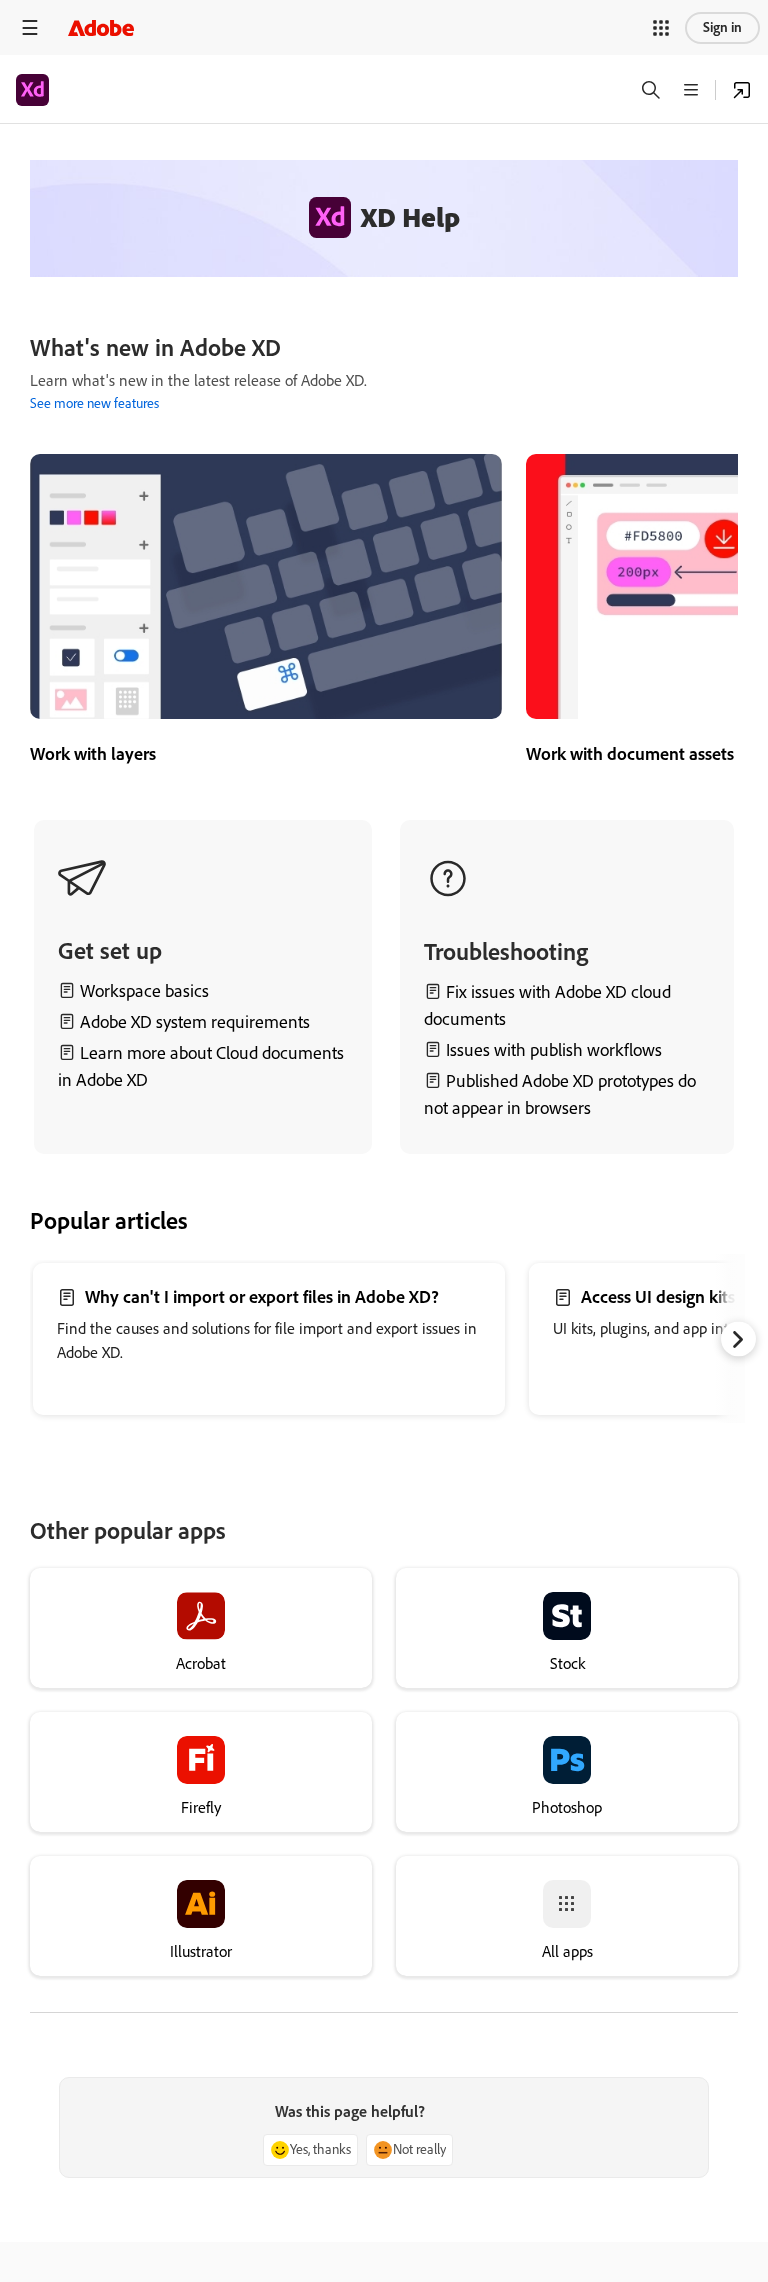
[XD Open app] (742, 90)
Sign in (722, 27)
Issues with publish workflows (554, 1050)
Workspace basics (144, 991)
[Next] (738, 1339)
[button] (661, 28)
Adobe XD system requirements (195, 1022)
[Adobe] (101, 27)
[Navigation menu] (30, 27)
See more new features (94, 403)
